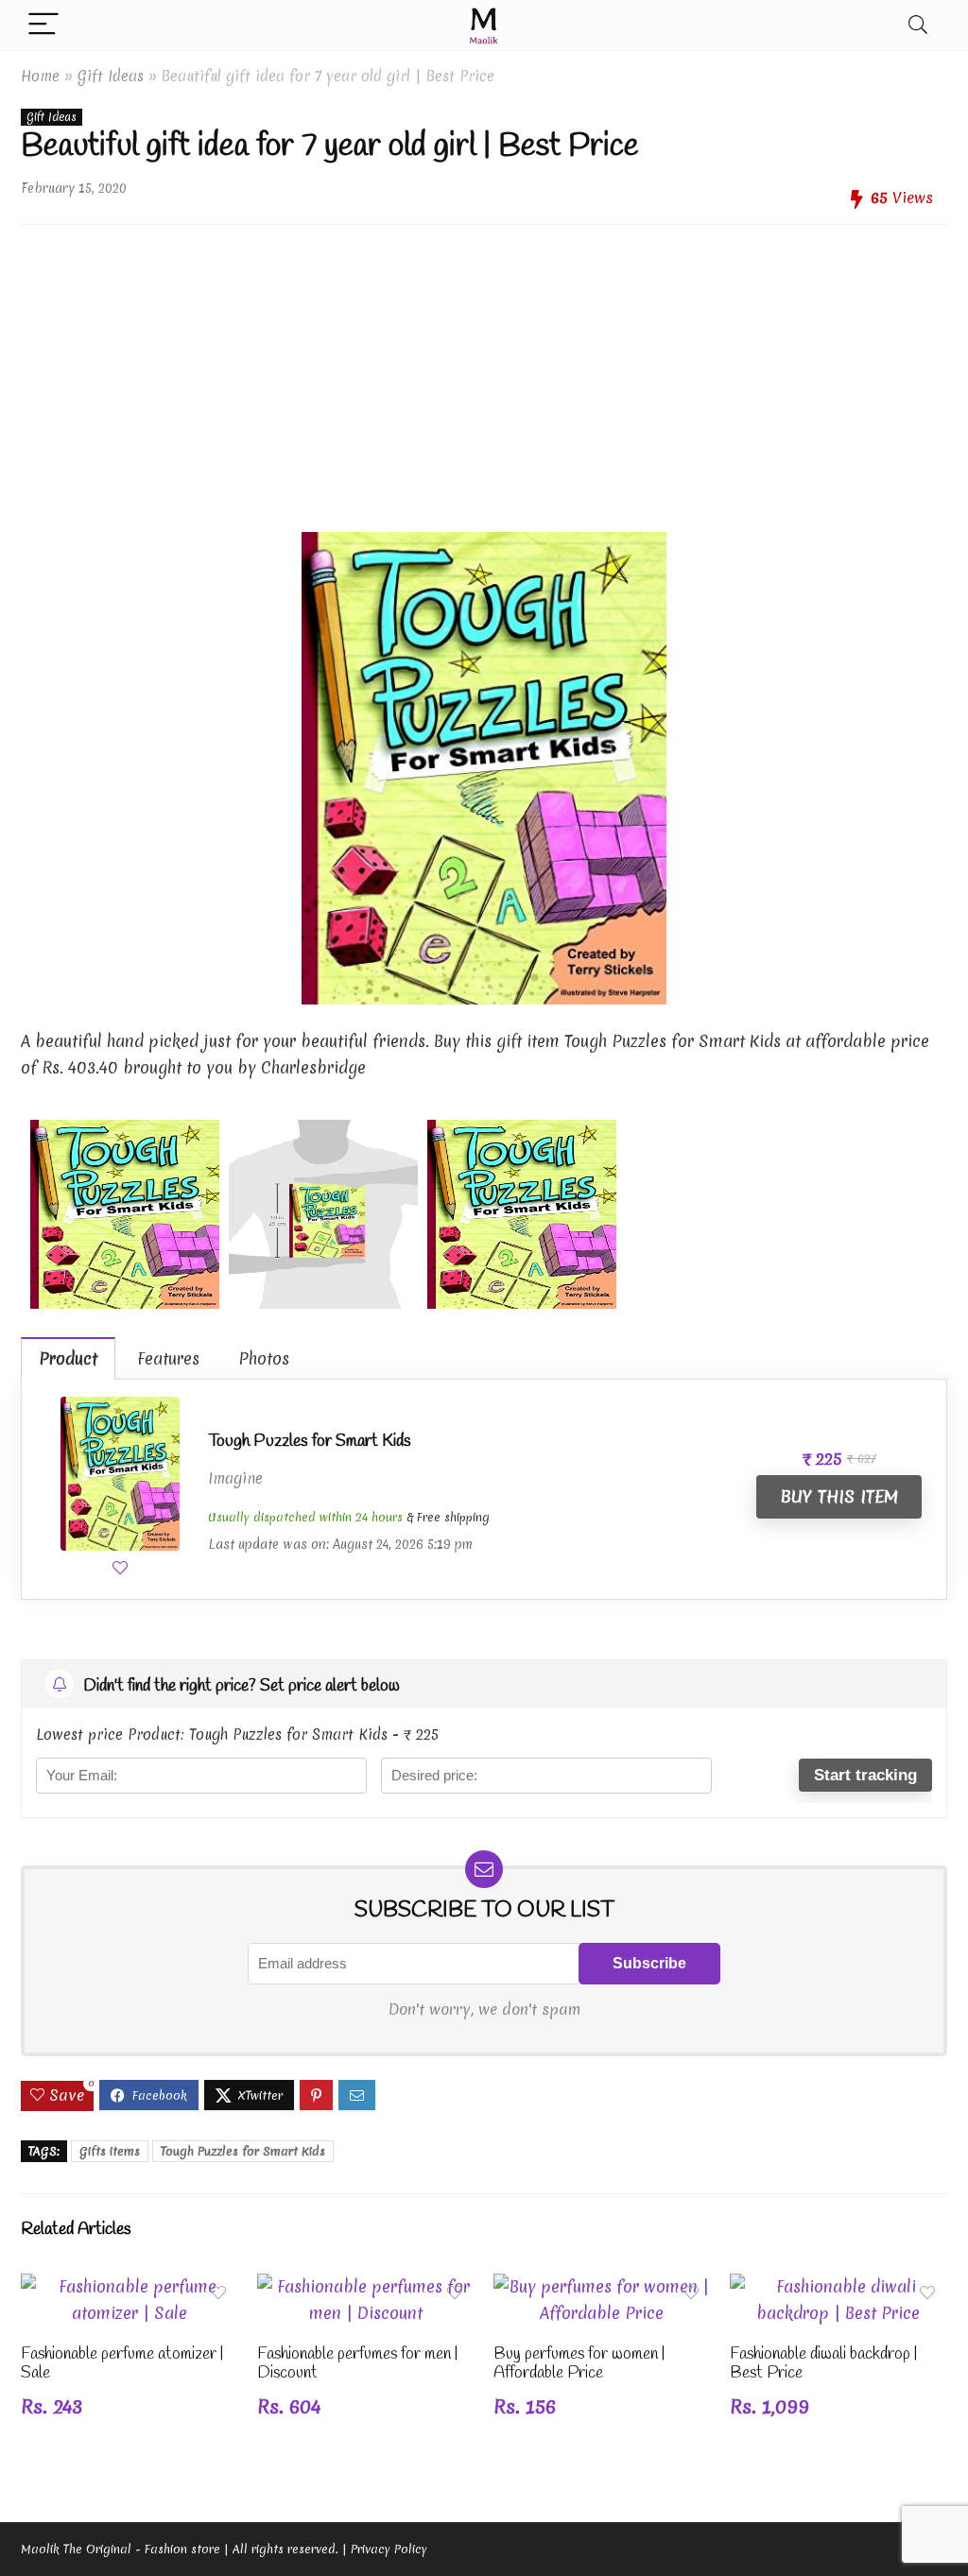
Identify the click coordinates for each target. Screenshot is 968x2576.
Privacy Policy (389, 2549)
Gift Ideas (111, 76)
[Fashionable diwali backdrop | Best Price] (838, 2286)
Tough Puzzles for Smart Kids (310, 1441)
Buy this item (839, 1496)
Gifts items (110, 2151)
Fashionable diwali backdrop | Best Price (823, 2364)
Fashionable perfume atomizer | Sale (122, 2364)
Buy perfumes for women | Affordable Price (579, 2364)
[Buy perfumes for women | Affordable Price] (602, 2286)
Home (40, 76)
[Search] (918, 25)
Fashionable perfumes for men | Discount (357, 2364)
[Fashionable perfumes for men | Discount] (366, 2286)
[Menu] (43, 25)
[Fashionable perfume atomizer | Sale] (130, 2286)
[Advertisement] (484, 371)
